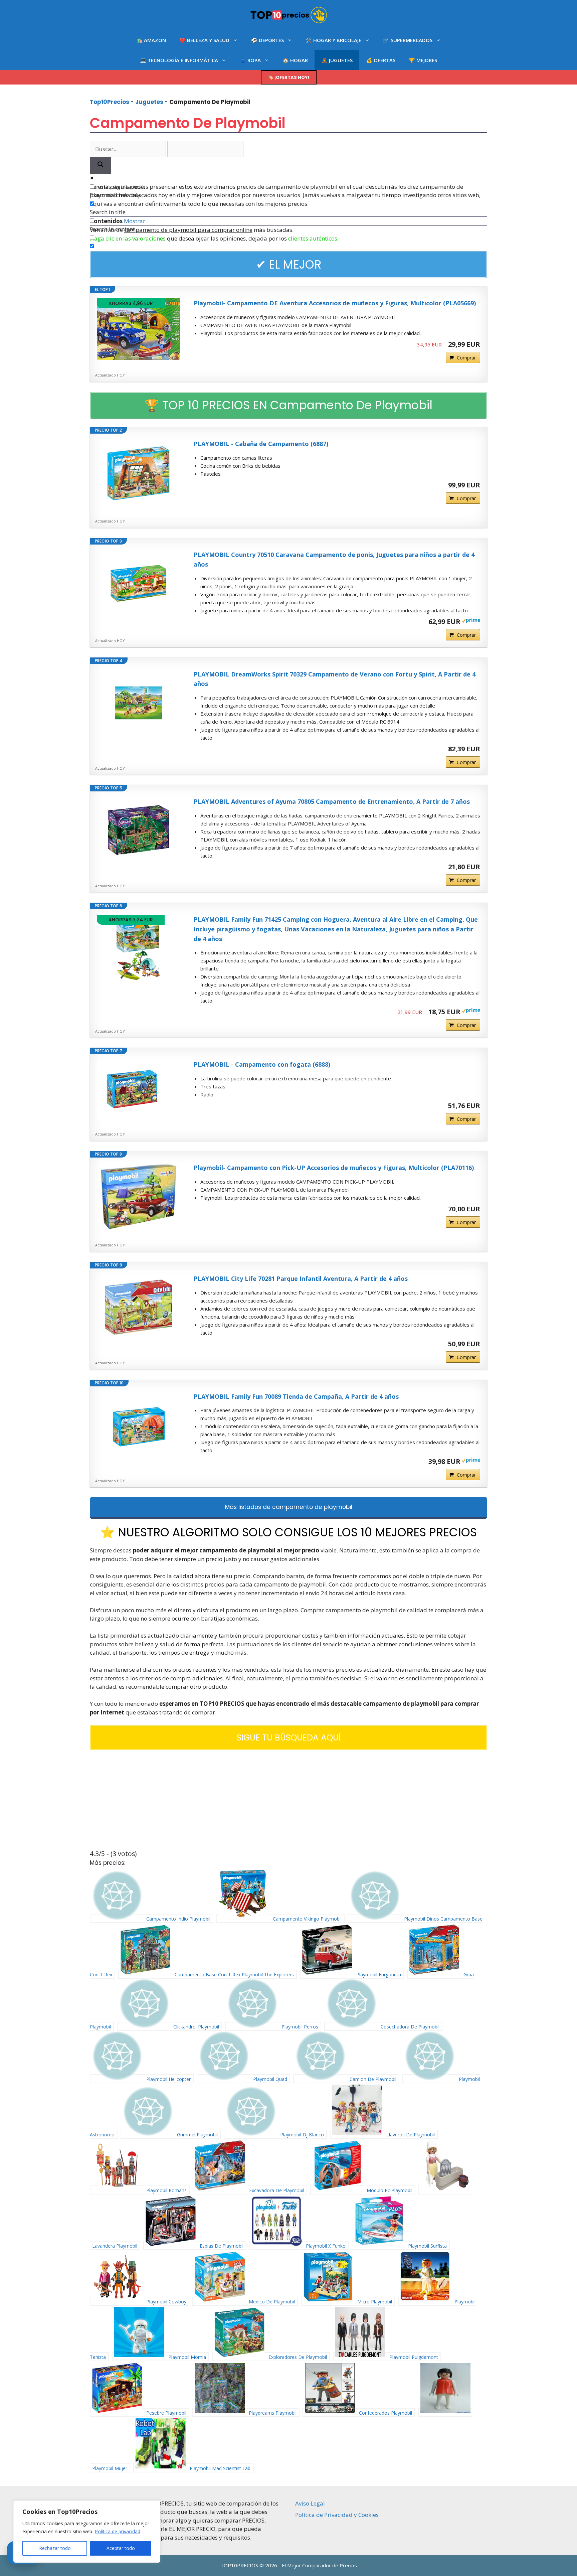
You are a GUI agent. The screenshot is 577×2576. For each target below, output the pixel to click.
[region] (87, 2532)
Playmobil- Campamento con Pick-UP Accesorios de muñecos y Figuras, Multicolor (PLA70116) (334, 1168)
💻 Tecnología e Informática (179, 60)
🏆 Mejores (423, 60)
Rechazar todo (55, 2548)
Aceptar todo (121, 2548)
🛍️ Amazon (151, 40)
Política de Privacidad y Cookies (337, 2515)
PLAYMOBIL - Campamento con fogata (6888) (262, 1064)
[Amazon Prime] (471, 621)
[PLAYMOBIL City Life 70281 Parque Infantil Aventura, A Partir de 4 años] (139, 1307)
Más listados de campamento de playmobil (289, 1507)
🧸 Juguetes (337, 60)
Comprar (466, 358)
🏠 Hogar (295, 60)
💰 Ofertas (381, 60)
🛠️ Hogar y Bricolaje (333, 40)
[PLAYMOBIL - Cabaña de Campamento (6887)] (139, 472)
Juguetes (149, 102)
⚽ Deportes (267, 40)
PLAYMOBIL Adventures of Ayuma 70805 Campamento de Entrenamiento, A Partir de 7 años (332, 801)
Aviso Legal (310, 2503)
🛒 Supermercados (408, 40)
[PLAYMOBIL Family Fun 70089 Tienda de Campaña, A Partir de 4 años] (139, 1425)
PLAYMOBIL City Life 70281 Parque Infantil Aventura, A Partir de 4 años (301, 1278)
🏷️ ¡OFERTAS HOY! (289, 77)
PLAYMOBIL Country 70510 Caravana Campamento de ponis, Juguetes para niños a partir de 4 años (334, 559)
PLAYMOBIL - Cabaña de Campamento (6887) (261, 444)
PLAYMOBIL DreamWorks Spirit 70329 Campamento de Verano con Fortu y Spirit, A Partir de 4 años (335, 679)
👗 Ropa (250, 60)
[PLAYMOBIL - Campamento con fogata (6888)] (139, 1089)
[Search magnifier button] (101, 166)
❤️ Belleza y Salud (204, 40)
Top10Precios (110, 102)
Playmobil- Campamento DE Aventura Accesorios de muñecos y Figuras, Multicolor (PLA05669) (335, 303)
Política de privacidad (118, 2531)
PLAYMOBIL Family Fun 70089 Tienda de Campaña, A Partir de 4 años (296, 1396)
